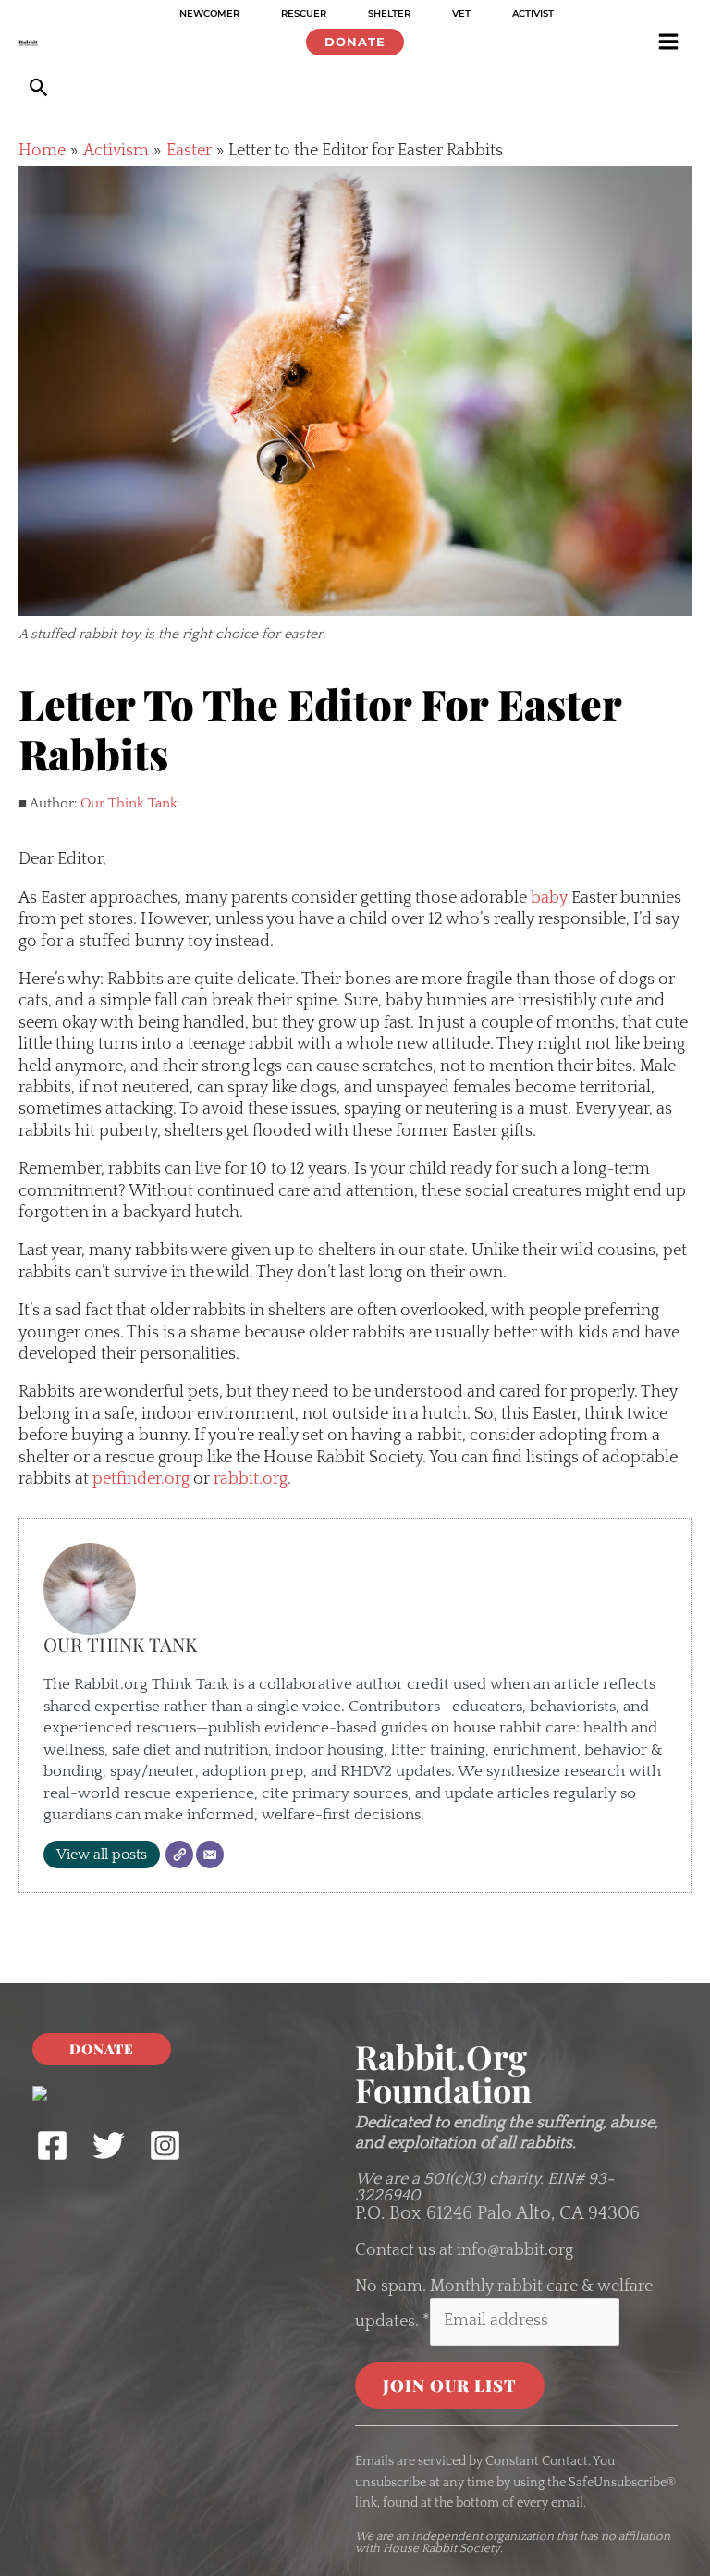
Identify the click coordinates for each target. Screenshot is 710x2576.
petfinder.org (139, 1479)
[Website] (179, 1855)
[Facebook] (52, 2145)
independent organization (483, 2536)
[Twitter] (109, 2145)
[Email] (210, 1855)
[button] (355, 42)
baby (549, 898)
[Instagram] (165, 2145)
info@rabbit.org (515, 2250)
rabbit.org (249, 1479)
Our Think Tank (129, 803)
